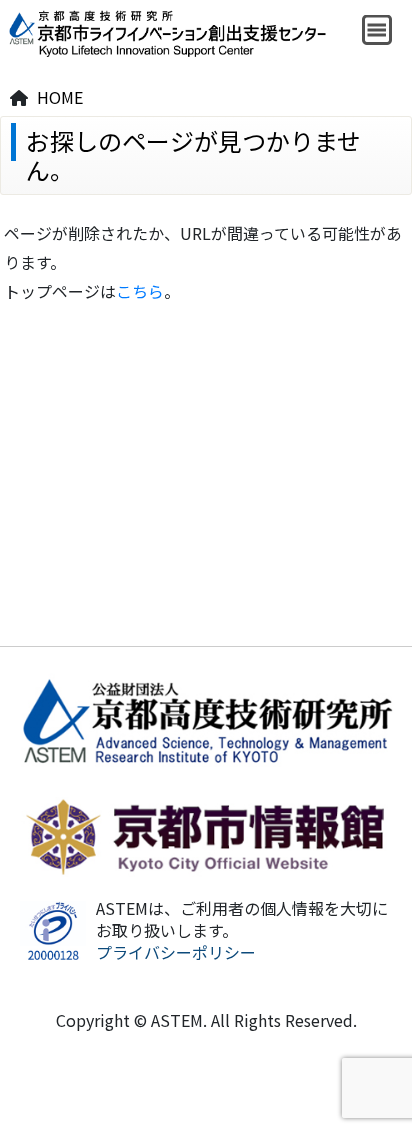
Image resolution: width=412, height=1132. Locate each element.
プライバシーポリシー (176, 952)
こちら (140, 291)
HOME (60, 97)
